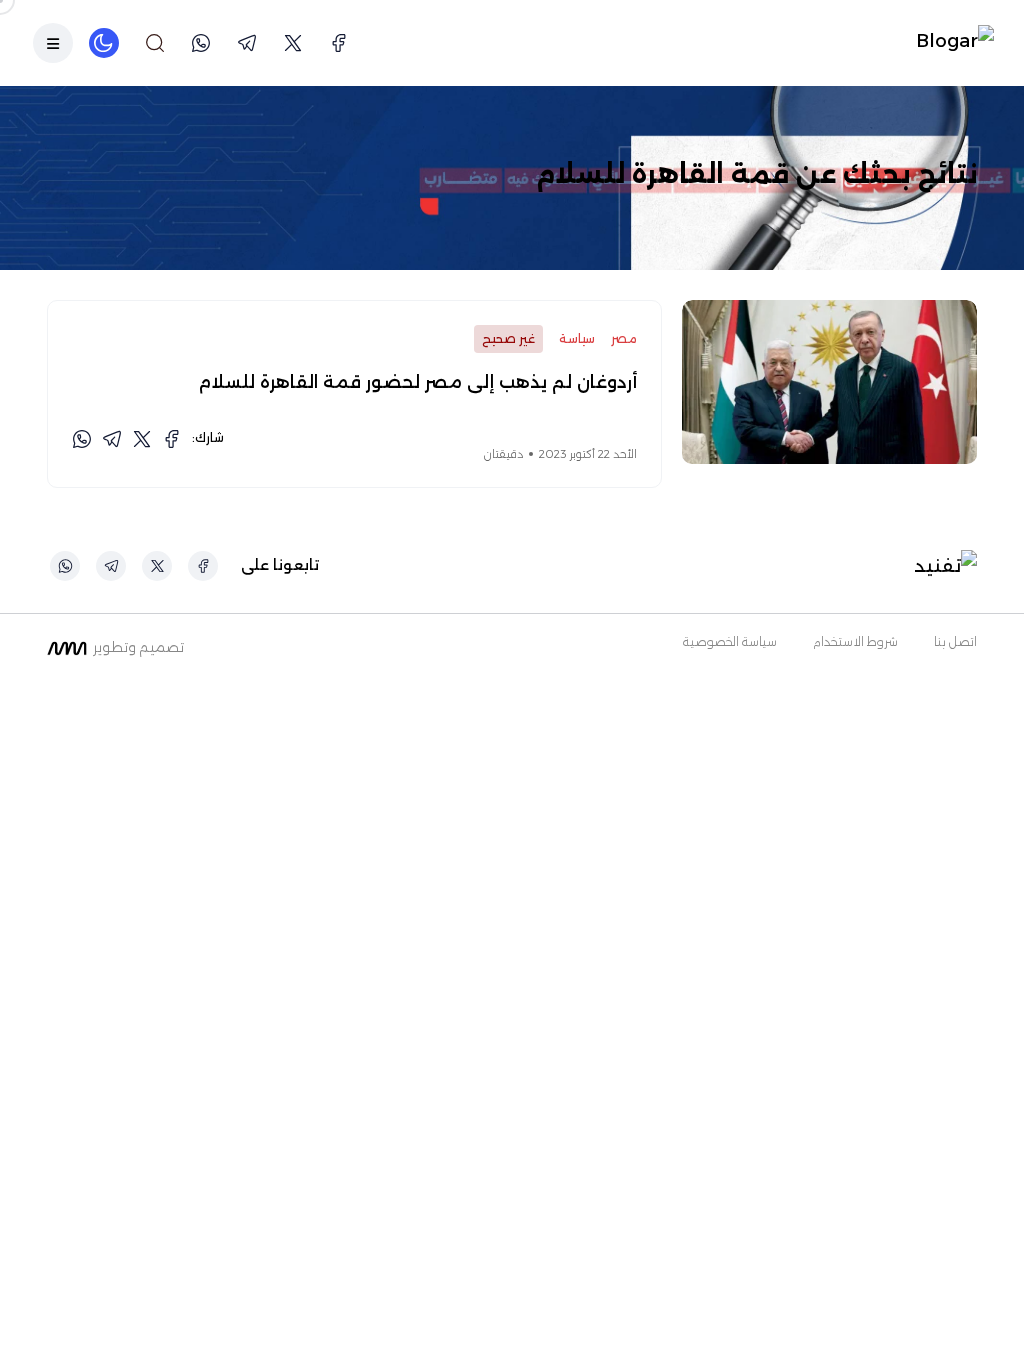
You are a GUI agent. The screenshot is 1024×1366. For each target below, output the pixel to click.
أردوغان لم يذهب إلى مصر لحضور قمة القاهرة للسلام (417, 382)
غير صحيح (508, 338)
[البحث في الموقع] (155, 43)
